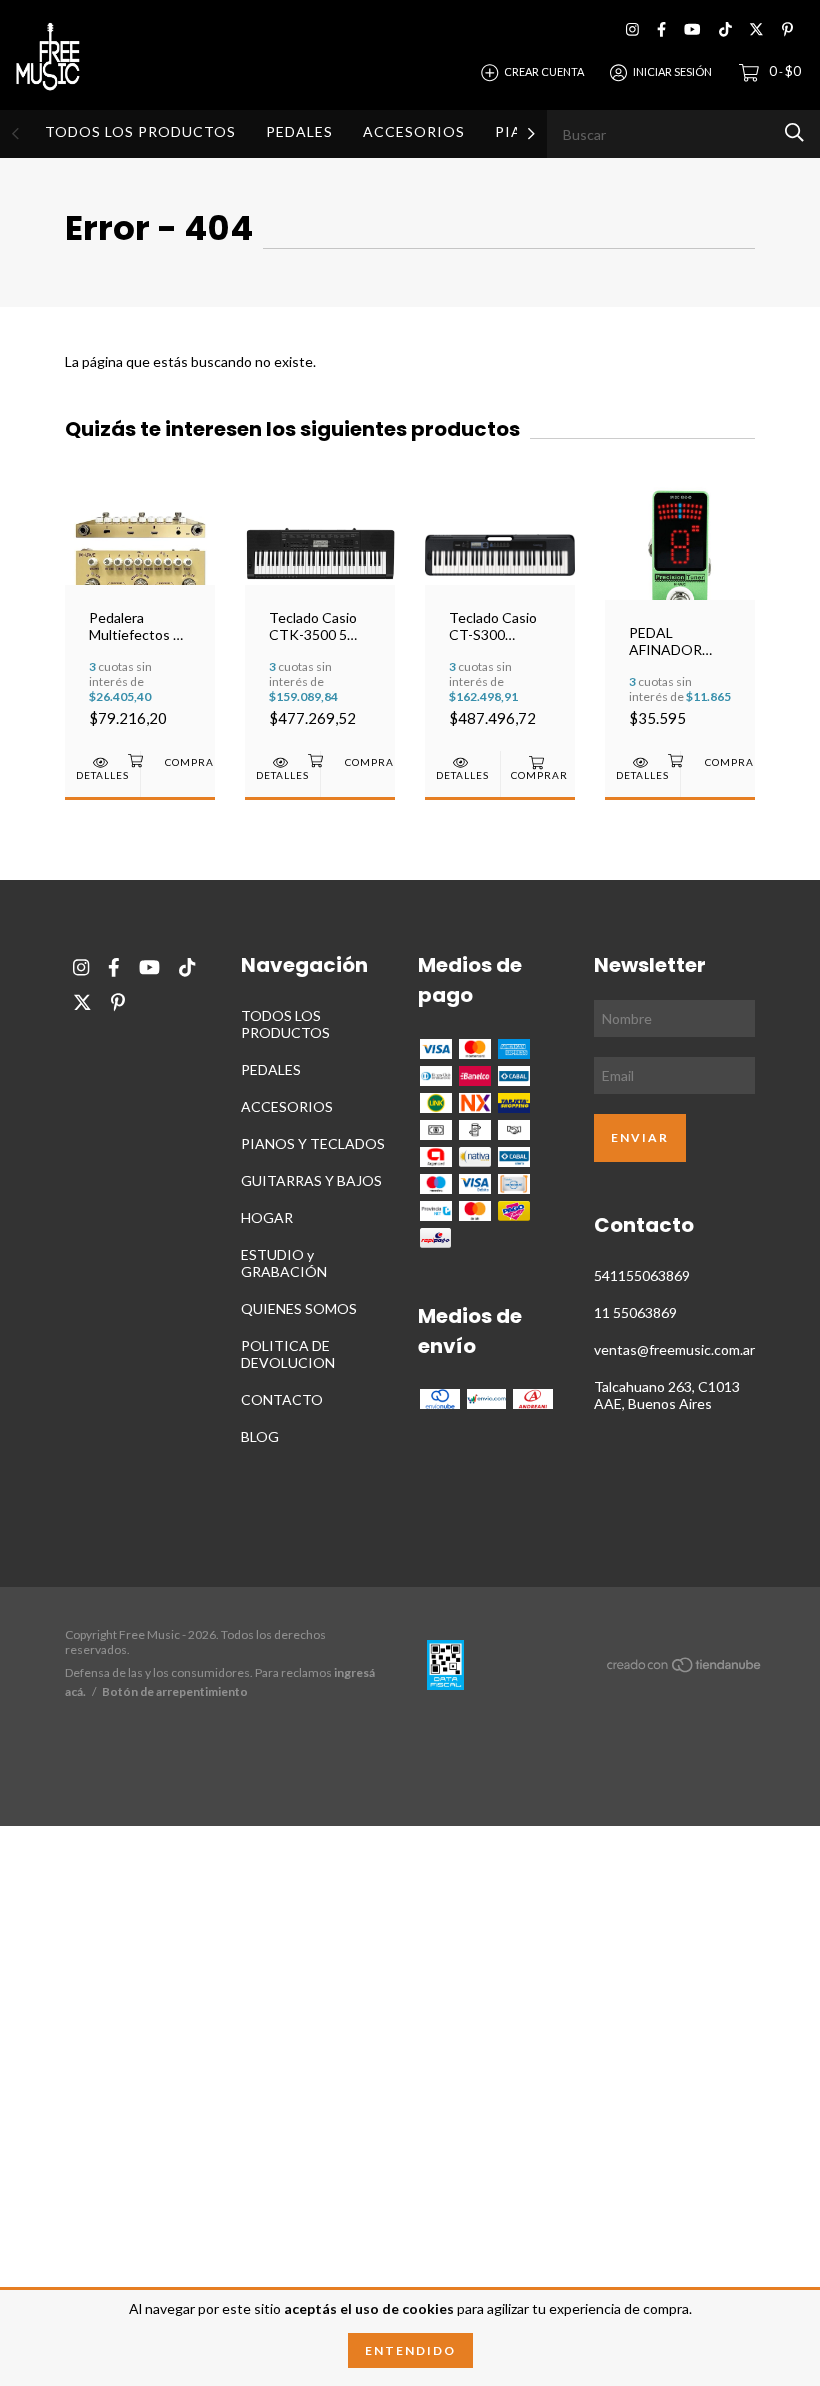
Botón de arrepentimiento (175, 1691)
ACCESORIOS (414, 131)
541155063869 (642, 1275)
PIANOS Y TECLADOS (313, 1143)
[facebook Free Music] (661, 29)
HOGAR (267, 1217)
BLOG (260, 1436)
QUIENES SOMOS (299, 1308)
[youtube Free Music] (692, 29)
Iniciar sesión (672, 71)
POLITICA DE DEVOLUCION (288, 1354)
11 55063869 (635, 1312)
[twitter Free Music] (756, 29)
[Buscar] (794, 132)
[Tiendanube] (685, 1668)
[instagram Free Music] (632, 29)
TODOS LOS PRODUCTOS (140, 131)
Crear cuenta (544, 71)
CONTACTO (282, 1399)
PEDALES (299, 131)
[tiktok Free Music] (725, 29)
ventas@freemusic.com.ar (674, 1349)
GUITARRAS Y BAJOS (311, 1180)
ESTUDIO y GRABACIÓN (284, 1263)
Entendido (410, 2350)
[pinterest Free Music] (787, 29)
